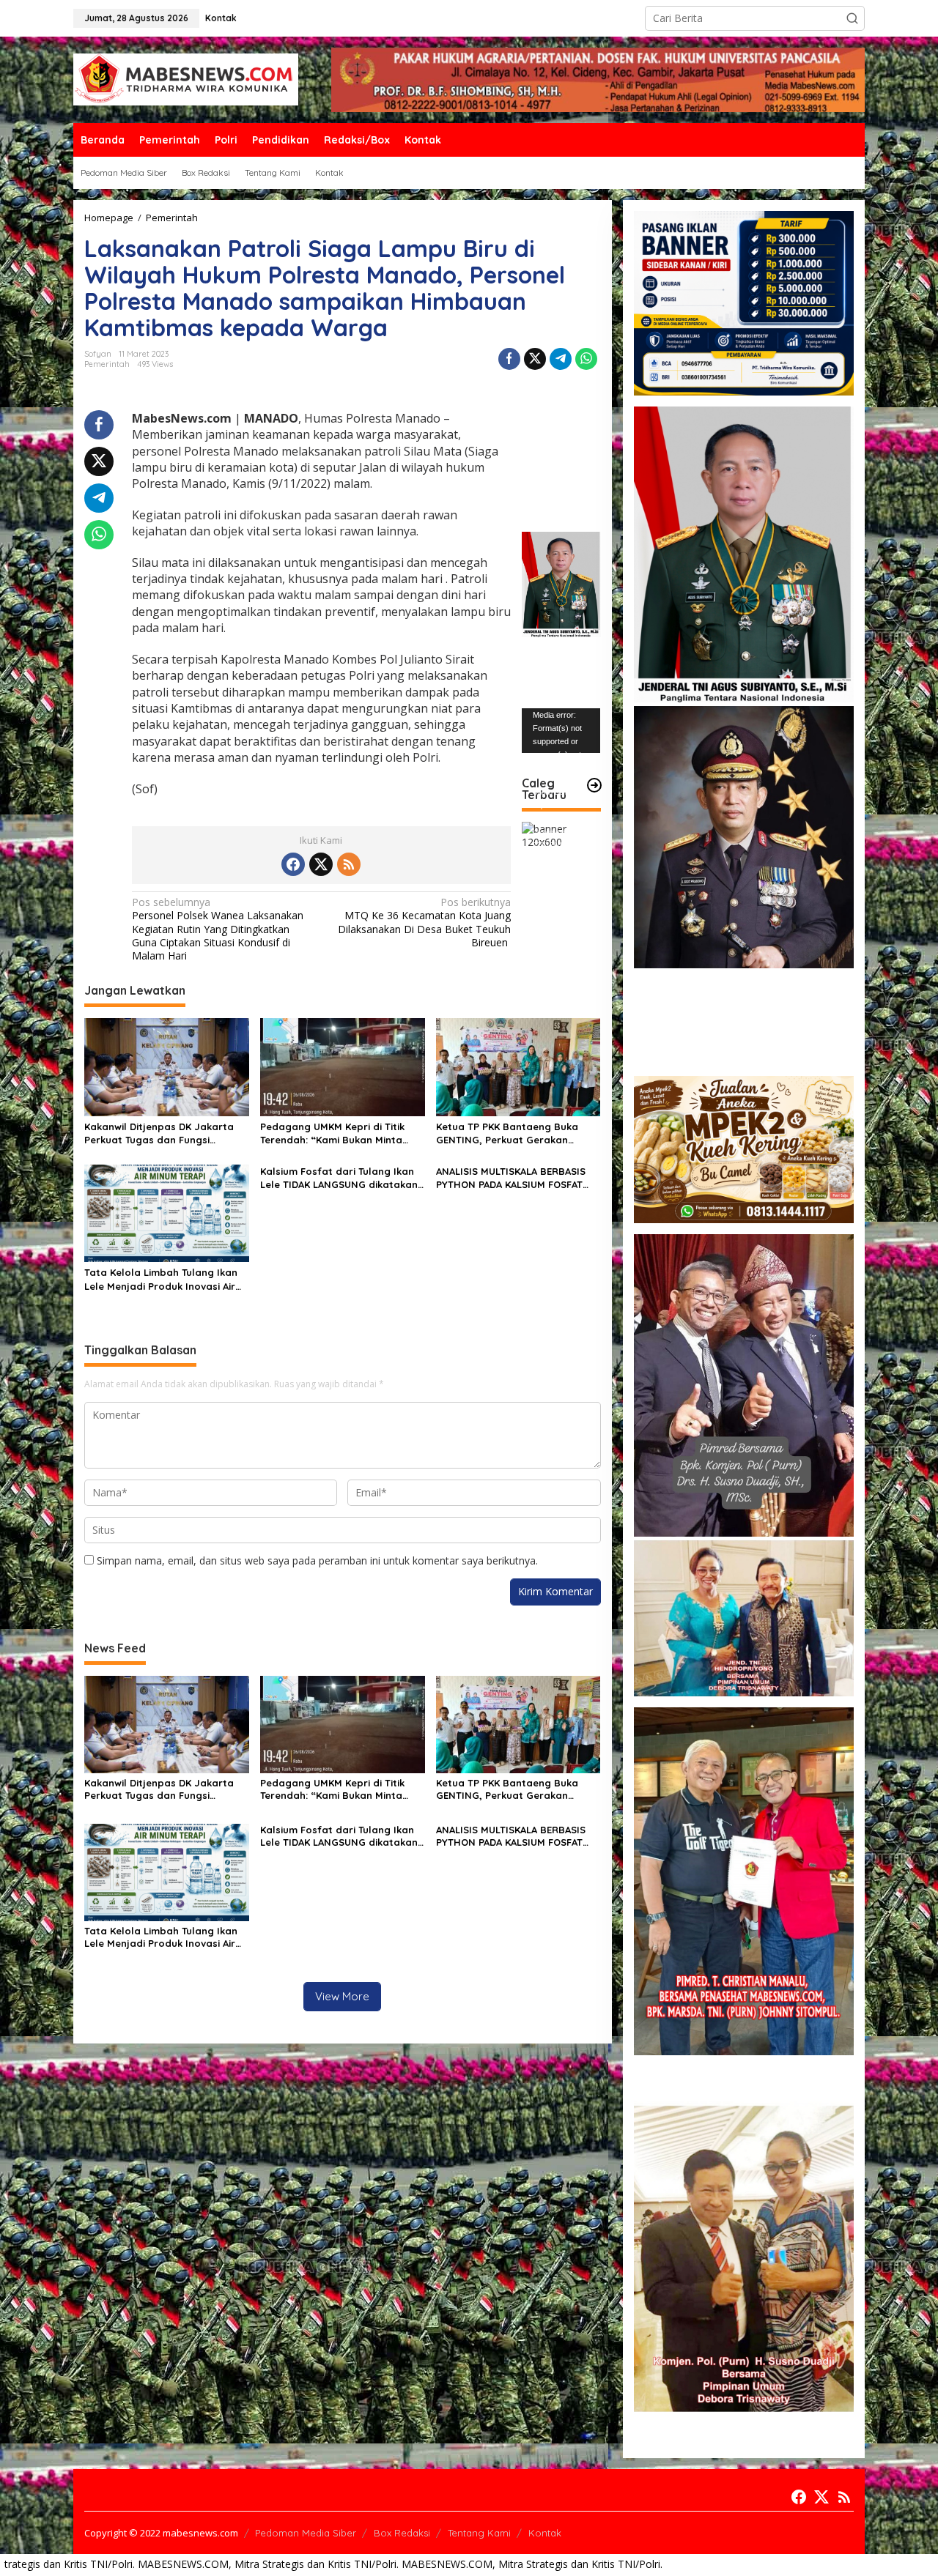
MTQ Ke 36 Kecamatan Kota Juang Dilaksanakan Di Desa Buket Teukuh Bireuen (424, 923)
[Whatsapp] (586, 359)
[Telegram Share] (561, 359)
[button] (852, 18)
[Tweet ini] (535, 359)
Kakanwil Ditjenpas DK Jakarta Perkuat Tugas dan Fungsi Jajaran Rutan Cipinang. (159, 1133)
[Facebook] (293, 864)
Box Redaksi (402, 2533)
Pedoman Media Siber (306, 2533)
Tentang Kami (479, 2533)
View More (342, 1996)
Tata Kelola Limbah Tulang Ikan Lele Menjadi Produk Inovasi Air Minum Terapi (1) (161, 1279)
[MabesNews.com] (186, 79)
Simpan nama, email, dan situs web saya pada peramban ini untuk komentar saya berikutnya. (317, 1560)
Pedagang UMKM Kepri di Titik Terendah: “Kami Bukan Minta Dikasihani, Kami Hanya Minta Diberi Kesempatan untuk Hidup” (339, 1133)
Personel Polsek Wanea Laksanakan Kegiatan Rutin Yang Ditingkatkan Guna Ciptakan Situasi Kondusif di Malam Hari (218, 929)
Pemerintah (107, 364)
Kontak (545, 2533)
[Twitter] (321, 864)
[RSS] (349, 864)
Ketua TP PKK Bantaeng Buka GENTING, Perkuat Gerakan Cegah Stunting (507, 1133)
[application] (561, 730)
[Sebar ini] (509, 359)
